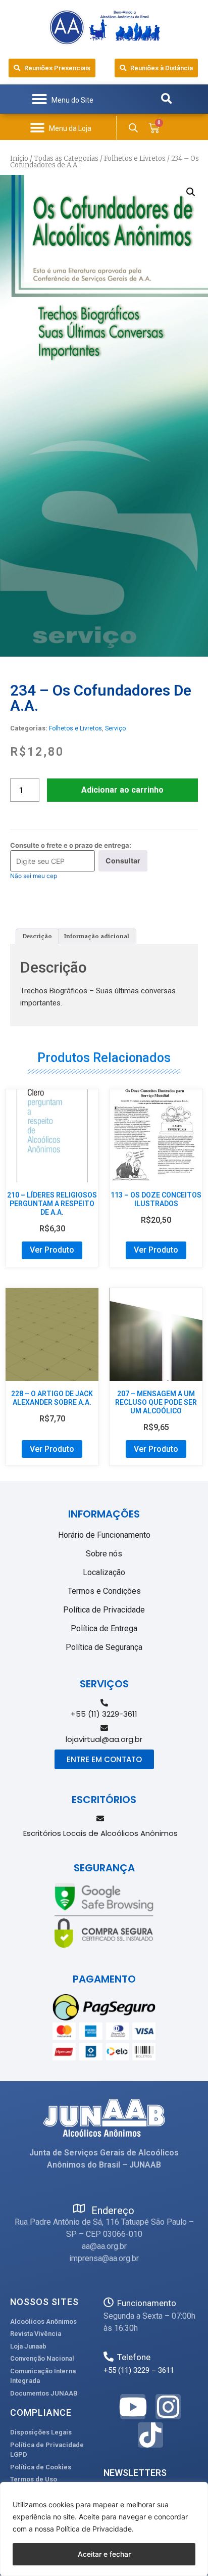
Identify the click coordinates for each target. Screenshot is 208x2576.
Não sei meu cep (34, 876)
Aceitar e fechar (104, 2554)
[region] (104, 2529)
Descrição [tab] (37, 936)
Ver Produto (52, 1250)
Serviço (115, 728)
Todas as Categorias (66, 158)
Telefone (134, 2357)
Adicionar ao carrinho (122, 790)
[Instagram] (168, 2407)
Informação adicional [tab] (97, 936)
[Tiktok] (150, 2435)
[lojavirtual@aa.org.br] (104, 1728)
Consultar (123, 861)
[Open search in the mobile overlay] (133, 128)
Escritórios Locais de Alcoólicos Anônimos (100, 1833)
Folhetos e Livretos (135, 158)
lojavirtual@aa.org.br (104, 1739)
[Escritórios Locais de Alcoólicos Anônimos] (100, 1819)
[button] (62, 99)
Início (19, 158)
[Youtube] (133, 2407)
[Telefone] (109, 2357)
